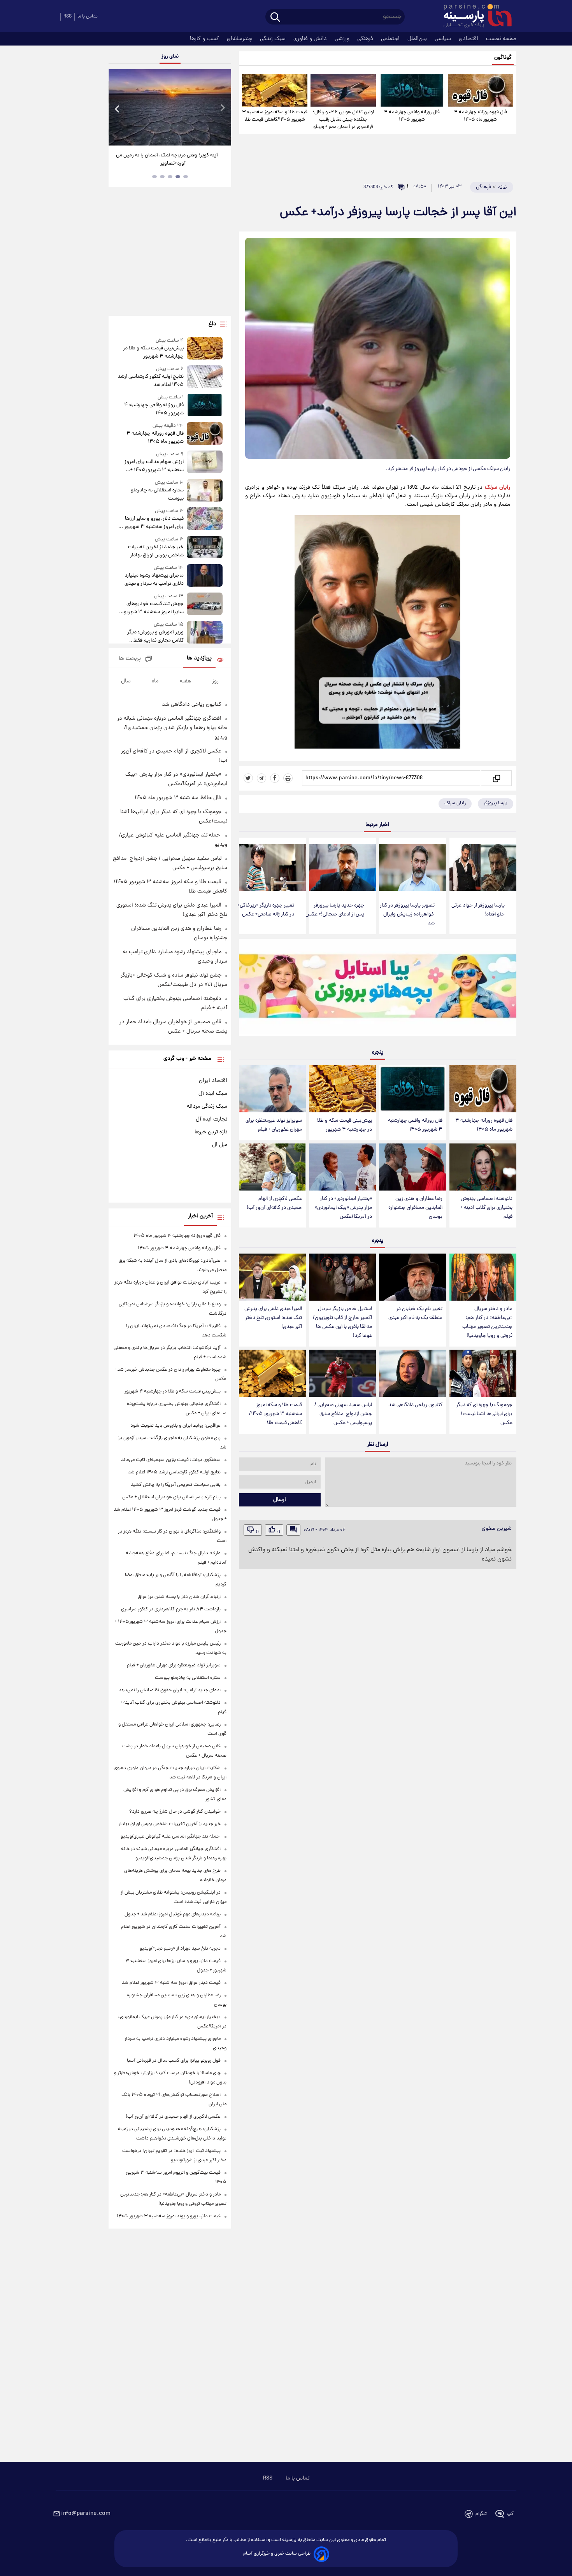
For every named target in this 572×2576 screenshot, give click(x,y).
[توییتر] (248, 778)
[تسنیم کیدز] (378, 989)
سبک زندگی (274, 39)
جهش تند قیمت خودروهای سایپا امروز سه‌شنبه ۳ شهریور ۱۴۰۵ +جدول (153, 608)
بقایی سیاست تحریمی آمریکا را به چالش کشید (176, 1485)
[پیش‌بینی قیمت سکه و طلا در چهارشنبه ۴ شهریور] (342, 1089)
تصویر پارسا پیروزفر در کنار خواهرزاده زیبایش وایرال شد (407, 914)
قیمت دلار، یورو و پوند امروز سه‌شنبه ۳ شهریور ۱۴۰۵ (169, 2216)
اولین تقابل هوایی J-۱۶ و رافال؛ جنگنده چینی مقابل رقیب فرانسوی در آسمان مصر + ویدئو (343, 120)
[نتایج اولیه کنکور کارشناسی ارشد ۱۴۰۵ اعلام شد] (205, 377)
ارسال (280, 1500)
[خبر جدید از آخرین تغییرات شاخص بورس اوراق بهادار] (205, 548)
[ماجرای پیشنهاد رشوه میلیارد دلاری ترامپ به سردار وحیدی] (205, 576)
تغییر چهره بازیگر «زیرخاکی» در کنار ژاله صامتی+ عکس (266, 910)
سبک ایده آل (213, 1094)
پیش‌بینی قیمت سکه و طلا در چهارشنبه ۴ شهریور (345, 1125)
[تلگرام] (261, 778)
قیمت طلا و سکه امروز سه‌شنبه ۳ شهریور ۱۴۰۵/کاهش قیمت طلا (275, 116)
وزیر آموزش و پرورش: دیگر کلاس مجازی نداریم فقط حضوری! (155, 637)
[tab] (186, 177)
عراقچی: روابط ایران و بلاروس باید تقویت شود (175, 1426)
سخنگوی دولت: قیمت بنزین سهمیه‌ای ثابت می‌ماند (171, 1460)
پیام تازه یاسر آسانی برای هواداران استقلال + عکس (171, 1497)
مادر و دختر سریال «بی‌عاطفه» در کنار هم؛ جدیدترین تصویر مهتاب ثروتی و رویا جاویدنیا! (487, 1322)
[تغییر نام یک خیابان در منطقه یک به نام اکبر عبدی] (412, 1277)
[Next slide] (222, 108)
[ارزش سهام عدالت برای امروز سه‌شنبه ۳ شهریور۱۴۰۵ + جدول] (205, 462)
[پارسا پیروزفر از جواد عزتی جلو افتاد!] (483, 867)
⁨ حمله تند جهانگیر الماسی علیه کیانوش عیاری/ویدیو (171, 1837)
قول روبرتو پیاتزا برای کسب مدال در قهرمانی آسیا (174, 2061)
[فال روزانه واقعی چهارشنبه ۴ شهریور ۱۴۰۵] (412, 90)
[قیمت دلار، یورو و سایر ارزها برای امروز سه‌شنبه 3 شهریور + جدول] (205, 519)
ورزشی (343, 39)
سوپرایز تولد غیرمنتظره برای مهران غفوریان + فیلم (274, 1125)
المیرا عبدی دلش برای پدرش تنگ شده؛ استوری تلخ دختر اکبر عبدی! (273, 1318)
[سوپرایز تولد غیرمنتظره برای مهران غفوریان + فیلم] (272, 1089)
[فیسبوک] (275, 778)
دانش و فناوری (311, 39)
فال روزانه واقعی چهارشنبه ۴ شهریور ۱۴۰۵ (412, 116)
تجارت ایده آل (211, 1119)
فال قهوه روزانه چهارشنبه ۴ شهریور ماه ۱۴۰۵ (481, 116)
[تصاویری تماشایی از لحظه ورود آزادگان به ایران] (170, 107)
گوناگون (503, 58)
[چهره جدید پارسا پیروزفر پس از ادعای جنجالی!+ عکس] (342, 867)
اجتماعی (391, 39)
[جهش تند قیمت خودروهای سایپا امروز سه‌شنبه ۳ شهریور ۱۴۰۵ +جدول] (205, 604)
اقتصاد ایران (213, 1081)
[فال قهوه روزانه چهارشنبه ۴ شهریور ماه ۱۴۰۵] (481, 90)
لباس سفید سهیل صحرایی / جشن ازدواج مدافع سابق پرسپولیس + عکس (343, 1414)
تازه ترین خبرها (211, 1132)
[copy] (496, 778)
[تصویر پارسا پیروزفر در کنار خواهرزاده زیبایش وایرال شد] (412, 867)
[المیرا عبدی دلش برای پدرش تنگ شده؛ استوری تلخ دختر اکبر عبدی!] (272, 1277)
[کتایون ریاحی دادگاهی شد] (412, 1373)
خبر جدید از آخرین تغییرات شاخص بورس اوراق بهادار (156, 551)
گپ (510, 2514)
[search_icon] (275, 18)
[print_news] (288, 778)
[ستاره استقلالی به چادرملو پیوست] (205, 491)
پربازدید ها (199, 658)
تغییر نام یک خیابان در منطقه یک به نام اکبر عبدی (415, 1313)
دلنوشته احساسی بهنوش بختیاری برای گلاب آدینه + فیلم (486, 1208)
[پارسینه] (474, 17)
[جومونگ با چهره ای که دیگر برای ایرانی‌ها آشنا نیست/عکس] (483, 1373)
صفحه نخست (501, 39)
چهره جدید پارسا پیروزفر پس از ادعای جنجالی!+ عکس (335, 910)
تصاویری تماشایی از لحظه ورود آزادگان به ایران (170, 155)
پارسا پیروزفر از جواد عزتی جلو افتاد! (478, 910)
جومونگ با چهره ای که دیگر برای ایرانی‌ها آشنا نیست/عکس (484, 1414)
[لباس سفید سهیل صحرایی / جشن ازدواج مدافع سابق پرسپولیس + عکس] (342, 1373)
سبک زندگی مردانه (207, 1107)
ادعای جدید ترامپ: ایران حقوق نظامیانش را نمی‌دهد (170, 1690)
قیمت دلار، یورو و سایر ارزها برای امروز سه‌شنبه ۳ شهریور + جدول (152, 523)
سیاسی (444, 39)
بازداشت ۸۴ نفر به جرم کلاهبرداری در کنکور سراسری (171, 1609)
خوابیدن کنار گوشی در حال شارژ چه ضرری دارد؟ (175, 1812)
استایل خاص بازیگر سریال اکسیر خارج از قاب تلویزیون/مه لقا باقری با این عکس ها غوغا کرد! (342, 1322)
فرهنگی (366, 39)
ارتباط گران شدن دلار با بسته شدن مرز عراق (179, 1597)
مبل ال (220, 1145)
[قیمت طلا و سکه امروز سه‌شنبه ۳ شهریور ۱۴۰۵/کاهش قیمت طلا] (275, 90)
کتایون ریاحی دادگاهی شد (415, 1405)
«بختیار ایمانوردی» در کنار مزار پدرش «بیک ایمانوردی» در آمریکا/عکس (343, 1208)
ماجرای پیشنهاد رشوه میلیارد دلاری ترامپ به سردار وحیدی (154, 580)
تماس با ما (88, 17)
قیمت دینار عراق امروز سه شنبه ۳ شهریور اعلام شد (171, 1983)
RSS (68, 17)
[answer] (293, 1530)
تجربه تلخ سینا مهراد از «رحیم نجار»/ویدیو (180, 1949)
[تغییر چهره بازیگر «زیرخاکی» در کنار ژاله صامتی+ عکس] (272, 867)
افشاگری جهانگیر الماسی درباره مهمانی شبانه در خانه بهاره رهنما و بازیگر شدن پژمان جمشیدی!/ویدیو (172, 728)
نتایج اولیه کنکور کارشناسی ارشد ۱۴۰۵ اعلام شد (150, 381)
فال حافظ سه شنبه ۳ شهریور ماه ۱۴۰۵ (178, 798)
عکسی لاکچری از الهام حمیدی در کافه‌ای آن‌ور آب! (274, 1203)
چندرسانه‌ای (240, 39)
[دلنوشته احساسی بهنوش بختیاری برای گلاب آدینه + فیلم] (483, 1167)
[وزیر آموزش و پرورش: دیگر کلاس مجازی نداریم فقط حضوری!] (205, 633)
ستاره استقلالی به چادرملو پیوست (157, 495)
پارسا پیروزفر (496, 803)
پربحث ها (130, 659)
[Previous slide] (118, 108)
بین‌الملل (418, 39)
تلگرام (481, 2514)
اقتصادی (469, 39)
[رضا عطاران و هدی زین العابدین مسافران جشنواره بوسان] (412, 1167)
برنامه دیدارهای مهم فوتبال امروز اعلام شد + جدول (173, 1914)
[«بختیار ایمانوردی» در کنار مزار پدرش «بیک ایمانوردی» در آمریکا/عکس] (342, 1167)
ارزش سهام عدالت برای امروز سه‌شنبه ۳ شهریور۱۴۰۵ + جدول (154, 466)
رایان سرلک (455, 803)
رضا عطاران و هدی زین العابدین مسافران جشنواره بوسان (415, 1208)
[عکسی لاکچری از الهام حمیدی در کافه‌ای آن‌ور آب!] (272, 1167)
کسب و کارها (205, 39)
